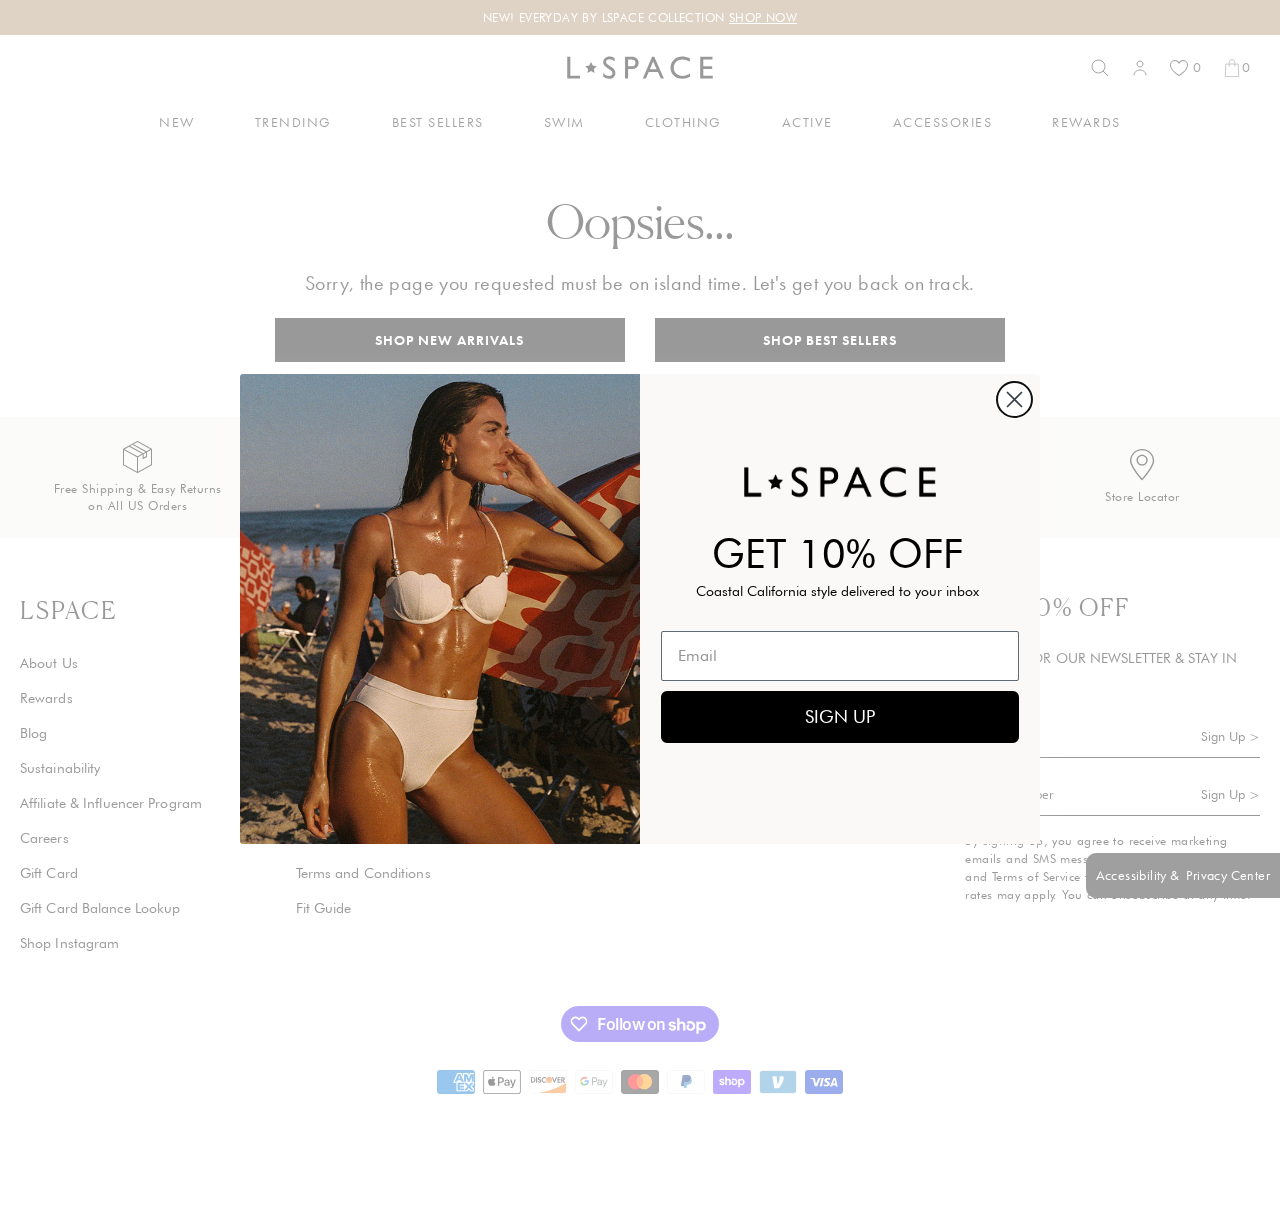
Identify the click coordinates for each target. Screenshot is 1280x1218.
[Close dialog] (1014, 399)
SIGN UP (840, 716)
